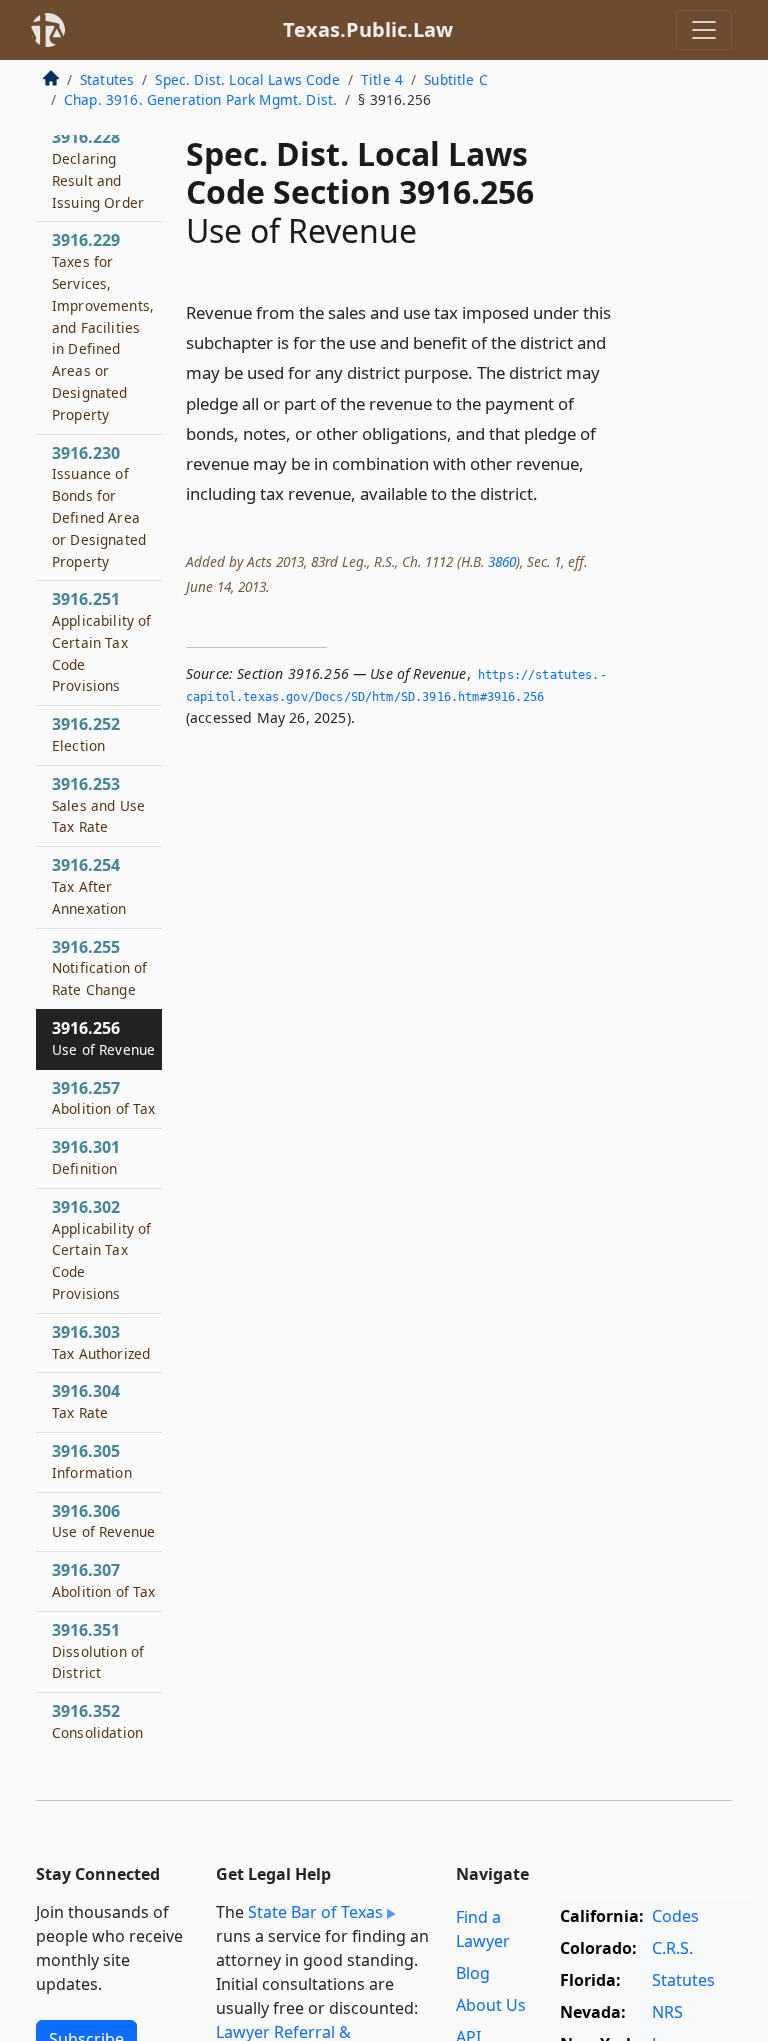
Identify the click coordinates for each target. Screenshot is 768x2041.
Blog (473, 1973)
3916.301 (86, 1157)
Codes (675, 1916)
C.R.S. (672, 1948)
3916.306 (103, 1521)
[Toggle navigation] (704, 30)
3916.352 (97, 1721)
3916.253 (98, 805)
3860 (502, 561)
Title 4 (382, 79)
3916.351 (98, 1651)
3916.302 (102, 1249)
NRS (667, 2012)
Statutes (107, 79)
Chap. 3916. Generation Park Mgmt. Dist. (200, 99)
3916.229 (103, 326)
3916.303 (101, 1342)
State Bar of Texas (315, 1912)
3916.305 (92, 1461)
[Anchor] (549, 492)
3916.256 (103, 1038)
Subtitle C (456, 79)
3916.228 (98, 168)
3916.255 (99, 968)
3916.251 (102, 641)
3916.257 (104, 1098)
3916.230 (99, 506)
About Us (491, 2005)
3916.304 (86, 1401)
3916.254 (89, 886)
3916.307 (104, 1580)
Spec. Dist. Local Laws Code (247, 79)
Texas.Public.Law (368, 29)
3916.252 (86, 734)
